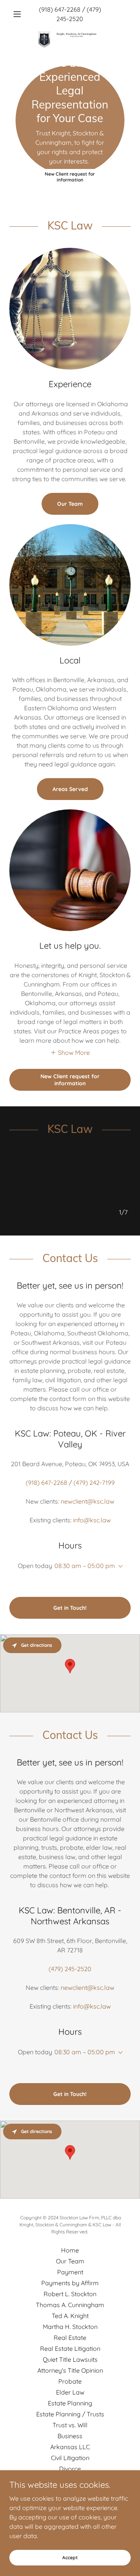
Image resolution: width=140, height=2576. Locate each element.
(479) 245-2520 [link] (70, 1969)
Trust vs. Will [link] (70, 2425)
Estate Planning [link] (70, 2403)
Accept (70, 2557)
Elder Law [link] (70, 2392)
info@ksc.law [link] (92, 1520)
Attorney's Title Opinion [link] (70, 2370)
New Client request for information (70, 177)
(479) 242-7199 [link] (94, 1483)
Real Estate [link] (70, 2338)
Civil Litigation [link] (70, 2458)
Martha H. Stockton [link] (70, 2327)
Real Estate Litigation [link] (70, 2348)
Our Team (70, 504)
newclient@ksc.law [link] (87, 1501)
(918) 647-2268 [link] (60, 9)
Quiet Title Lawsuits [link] (70, 2359)
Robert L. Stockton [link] (70, 2294)
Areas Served (70, 789)
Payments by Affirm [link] (70, 2283)
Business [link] (70, 2436)
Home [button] (70, 2250)
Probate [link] (70, 2381)
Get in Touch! (70, 1608)
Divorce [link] (70, 2469)
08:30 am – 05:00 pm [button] (85, 1566)
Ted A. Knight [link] (70, 2316)
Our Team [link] (70, 2261)
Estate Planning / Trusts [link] (70, 2414)
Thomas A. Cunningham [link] (70, 2305)
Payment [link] (70, 2272)
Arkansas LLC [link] (70, 2447)
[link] (70, 30)
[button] (18, 14)
